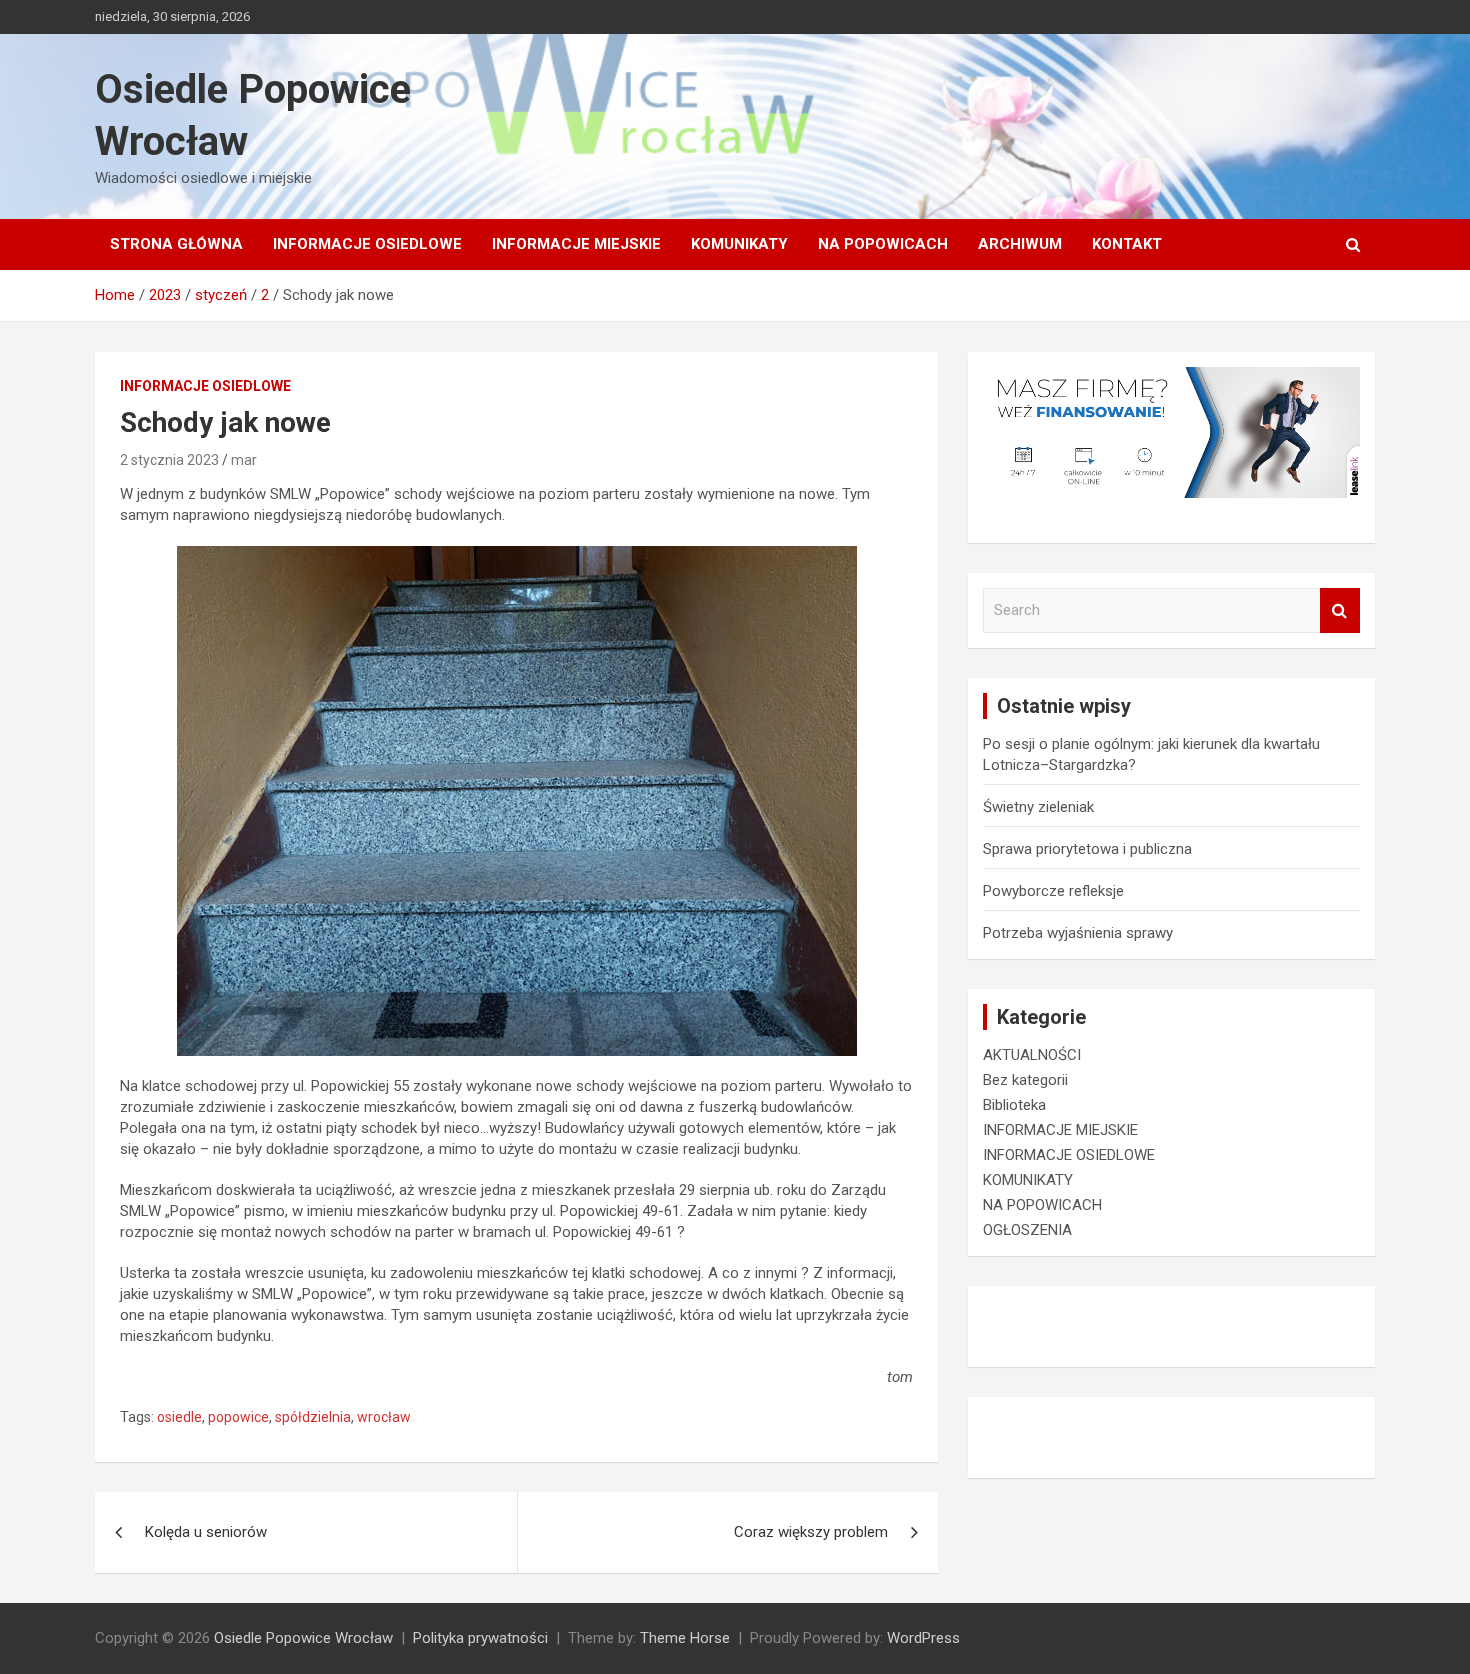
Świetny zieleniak (1038, 807)
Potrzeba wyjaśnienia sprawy (1078, 933)
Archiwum (1020, 244)
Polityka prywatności (480, 1638)
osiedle (179, 1417)
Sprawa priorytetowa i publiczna (1087, 849)
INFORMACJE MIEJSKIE (576, 244)
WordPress (923, 1638)
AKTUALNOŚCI (1032, 1055)
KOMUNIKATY (739, 244)
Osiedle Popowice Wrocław (303, 1638)
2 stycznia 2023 (169, 460)
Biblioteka (1014, 1105)
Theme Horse (685, 1638)
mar (244, 460)
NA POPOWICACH (883, 244)
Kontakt (1127, 244)
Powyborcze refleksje (1053, 891)
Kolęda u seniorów (206, 1532)
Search (1340, 610)
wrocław (384, 1417)
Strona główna (176, 244)
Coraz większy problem (811, 1532)
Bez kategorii (1025, 1080)
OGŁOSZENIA (1027, 1230)
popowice (238, 1417)
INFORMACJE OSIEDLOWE (367, 244)
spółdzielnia (313, 1417)
